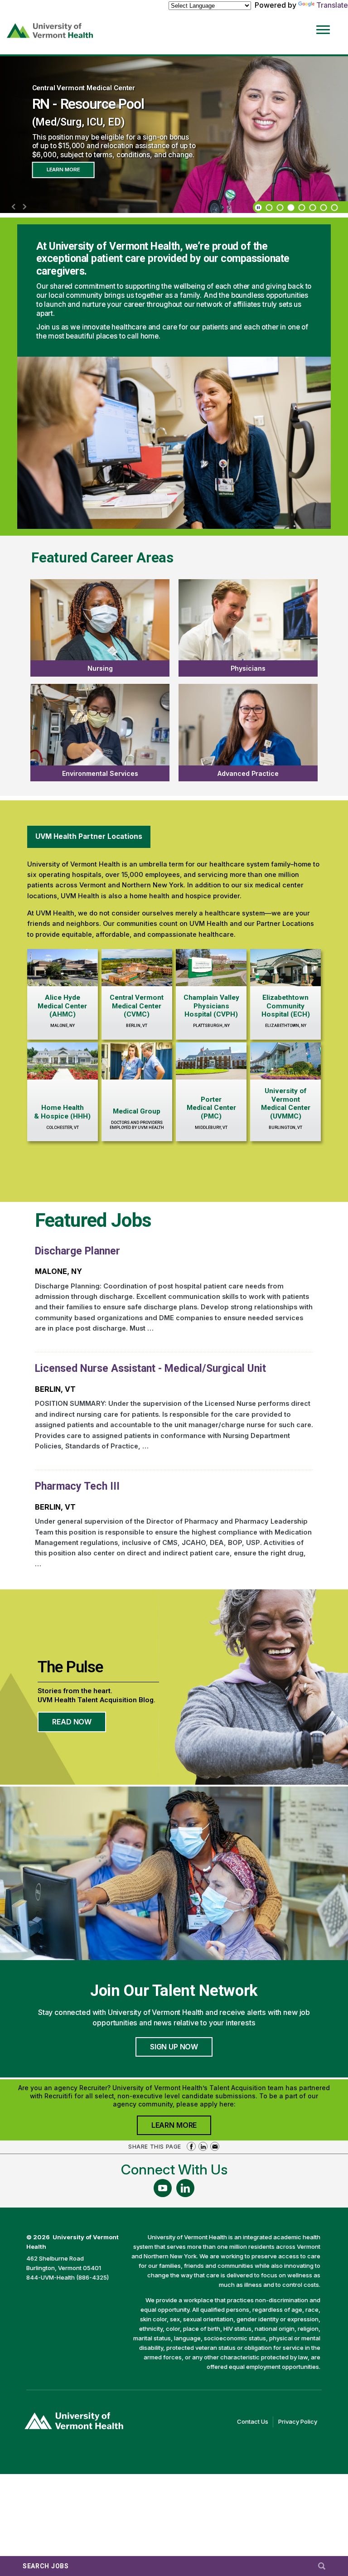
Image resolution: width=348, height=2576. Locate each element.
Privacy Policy (300, 2422)
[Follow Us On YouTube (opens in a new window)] (163, 2188)
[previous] (14, 207)
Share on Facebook (191, 2146)
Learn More (63, 169)
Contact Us (255, 2422)
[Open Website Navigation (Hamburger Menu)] (325, 23)
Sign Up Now (174, 2047)
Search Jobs (46, 2566)
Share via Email (215, 2146)
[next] (24, 207)
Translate (332, 5)
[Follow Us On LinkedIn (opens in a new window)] (185, 2188)
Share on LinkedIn (203, 2146)
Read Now (79, 1724)
